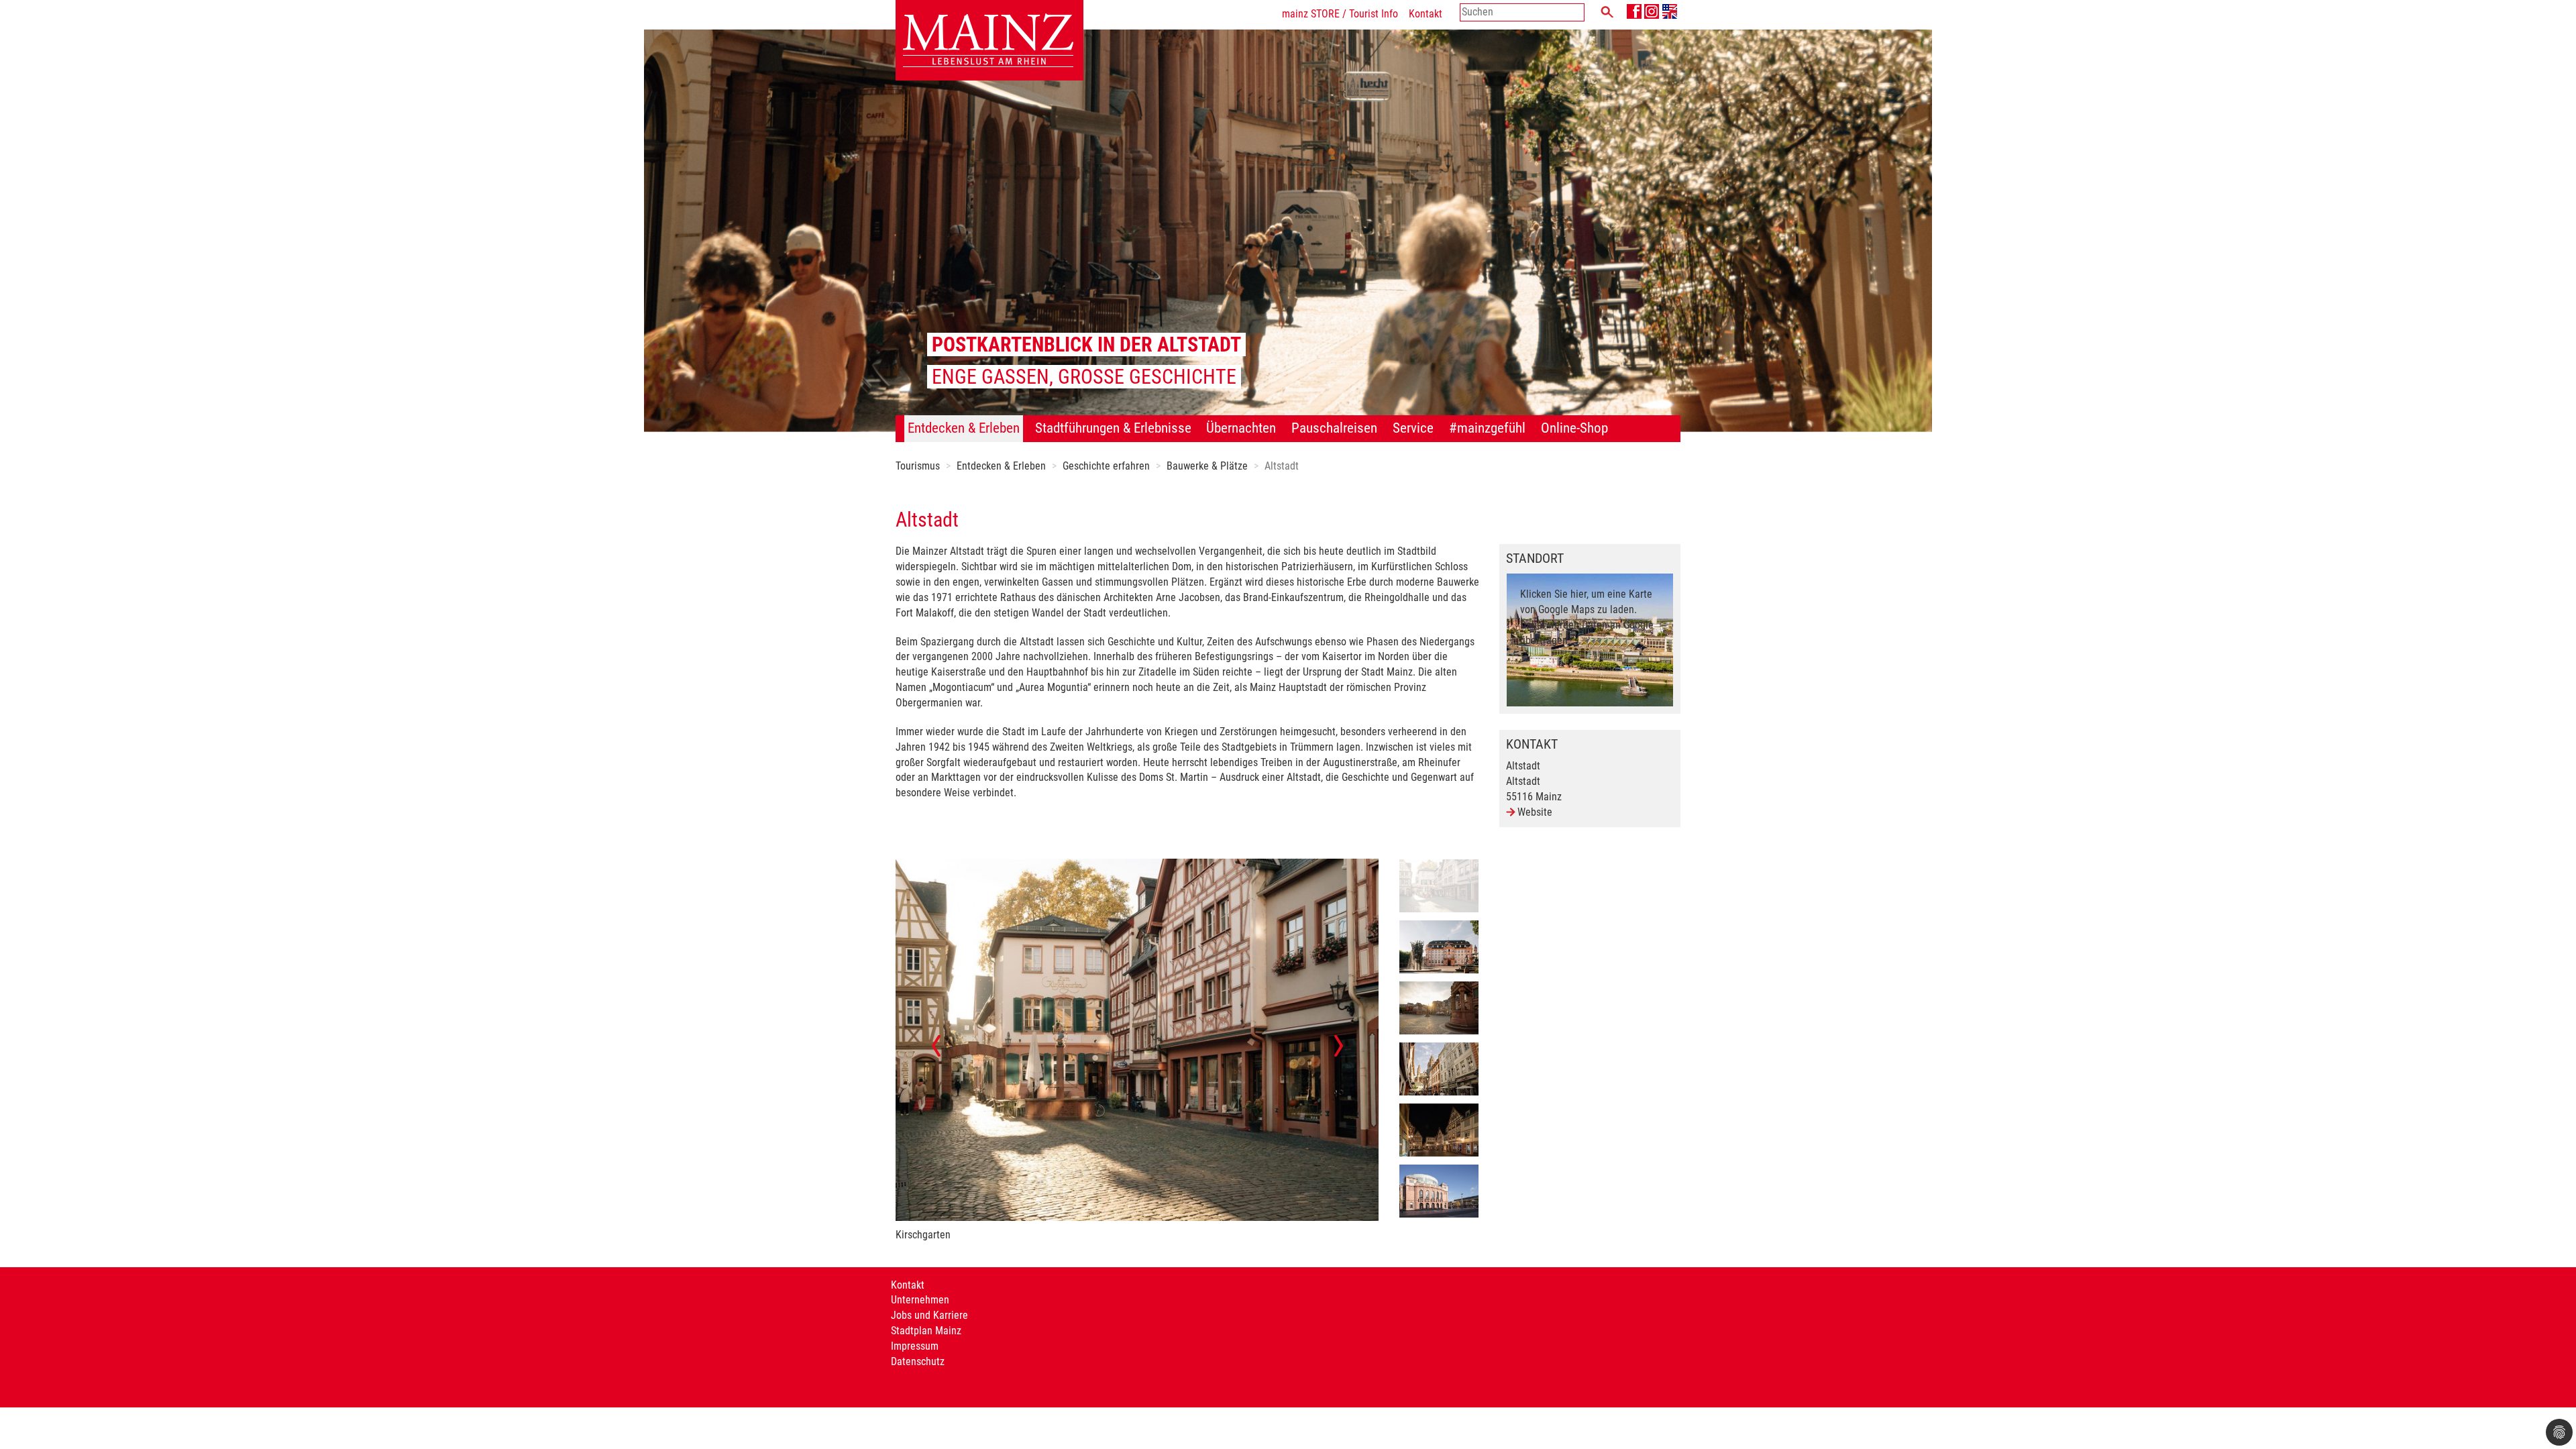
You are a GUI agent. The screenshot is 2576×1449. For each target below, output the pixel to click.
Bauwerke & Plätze (1207, 466)
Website (1535, 812)
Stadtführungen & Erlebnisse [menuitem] (1113, 428)
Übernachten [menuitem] (1241, 428)
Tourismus (918, 466)
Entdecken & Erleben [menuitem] (964, 428)
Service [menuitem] (1413, 428)
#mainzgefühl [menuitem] (1487, 428)
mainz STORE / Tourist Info (1340, 14)
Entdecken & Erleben (1001, 466)
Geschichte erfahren (1106, 466)
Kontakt (1426, 14)
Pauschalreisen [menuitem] (1334, 428)
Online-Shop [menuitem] (1574, 428)
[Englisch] (1670, 11)
